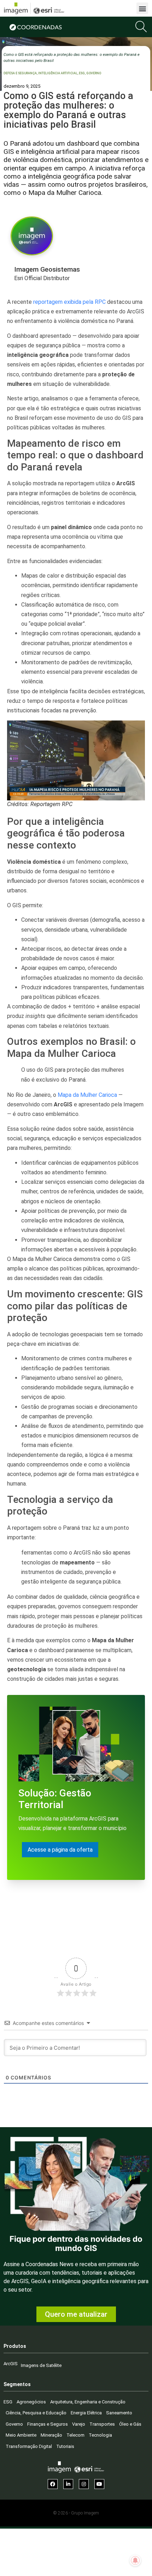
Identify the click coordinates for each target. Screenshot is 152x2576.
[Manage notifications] (135, 2560)
